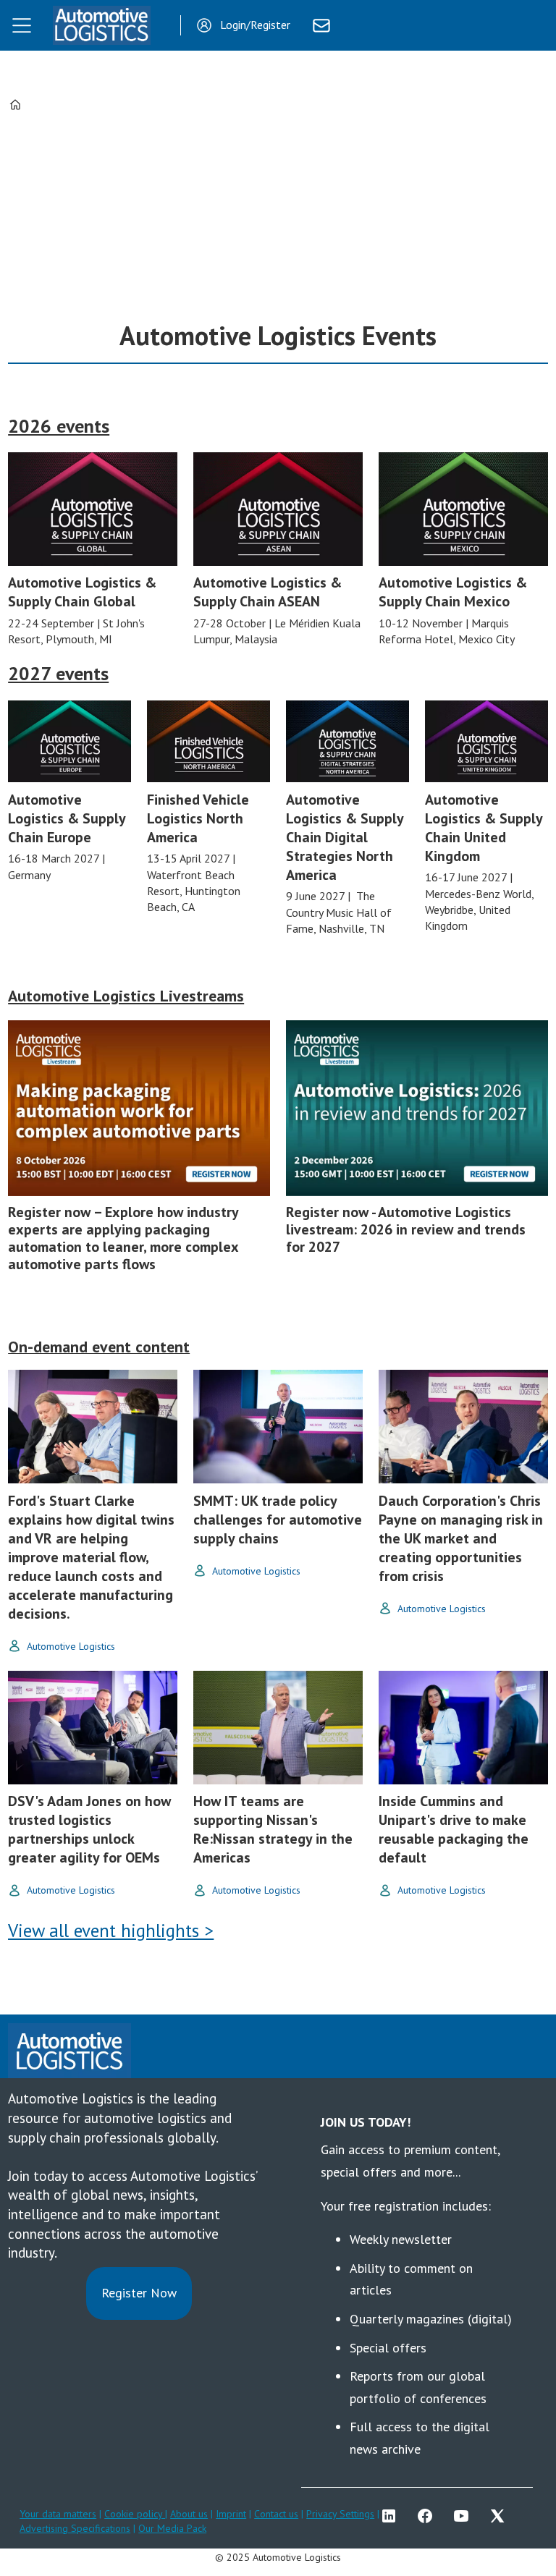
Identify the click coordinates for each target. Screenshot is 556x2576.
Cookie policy (135, 2514)
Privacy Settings (340, 2514)
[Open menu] (22, 25)
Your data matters (58, 2514)
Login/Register (255, 25)
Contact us (276, 2514)
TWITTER (501, 2516)
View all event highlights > (111, 1931)
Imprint (231, 2514)
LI (392, 2516)
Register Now (139, 2293)
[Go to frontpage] (101, 25)
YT (465, 2516)
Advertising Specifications (75, 2528)
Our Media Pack (172, 2528)
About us (189, 2514)
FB (429, 2516)
